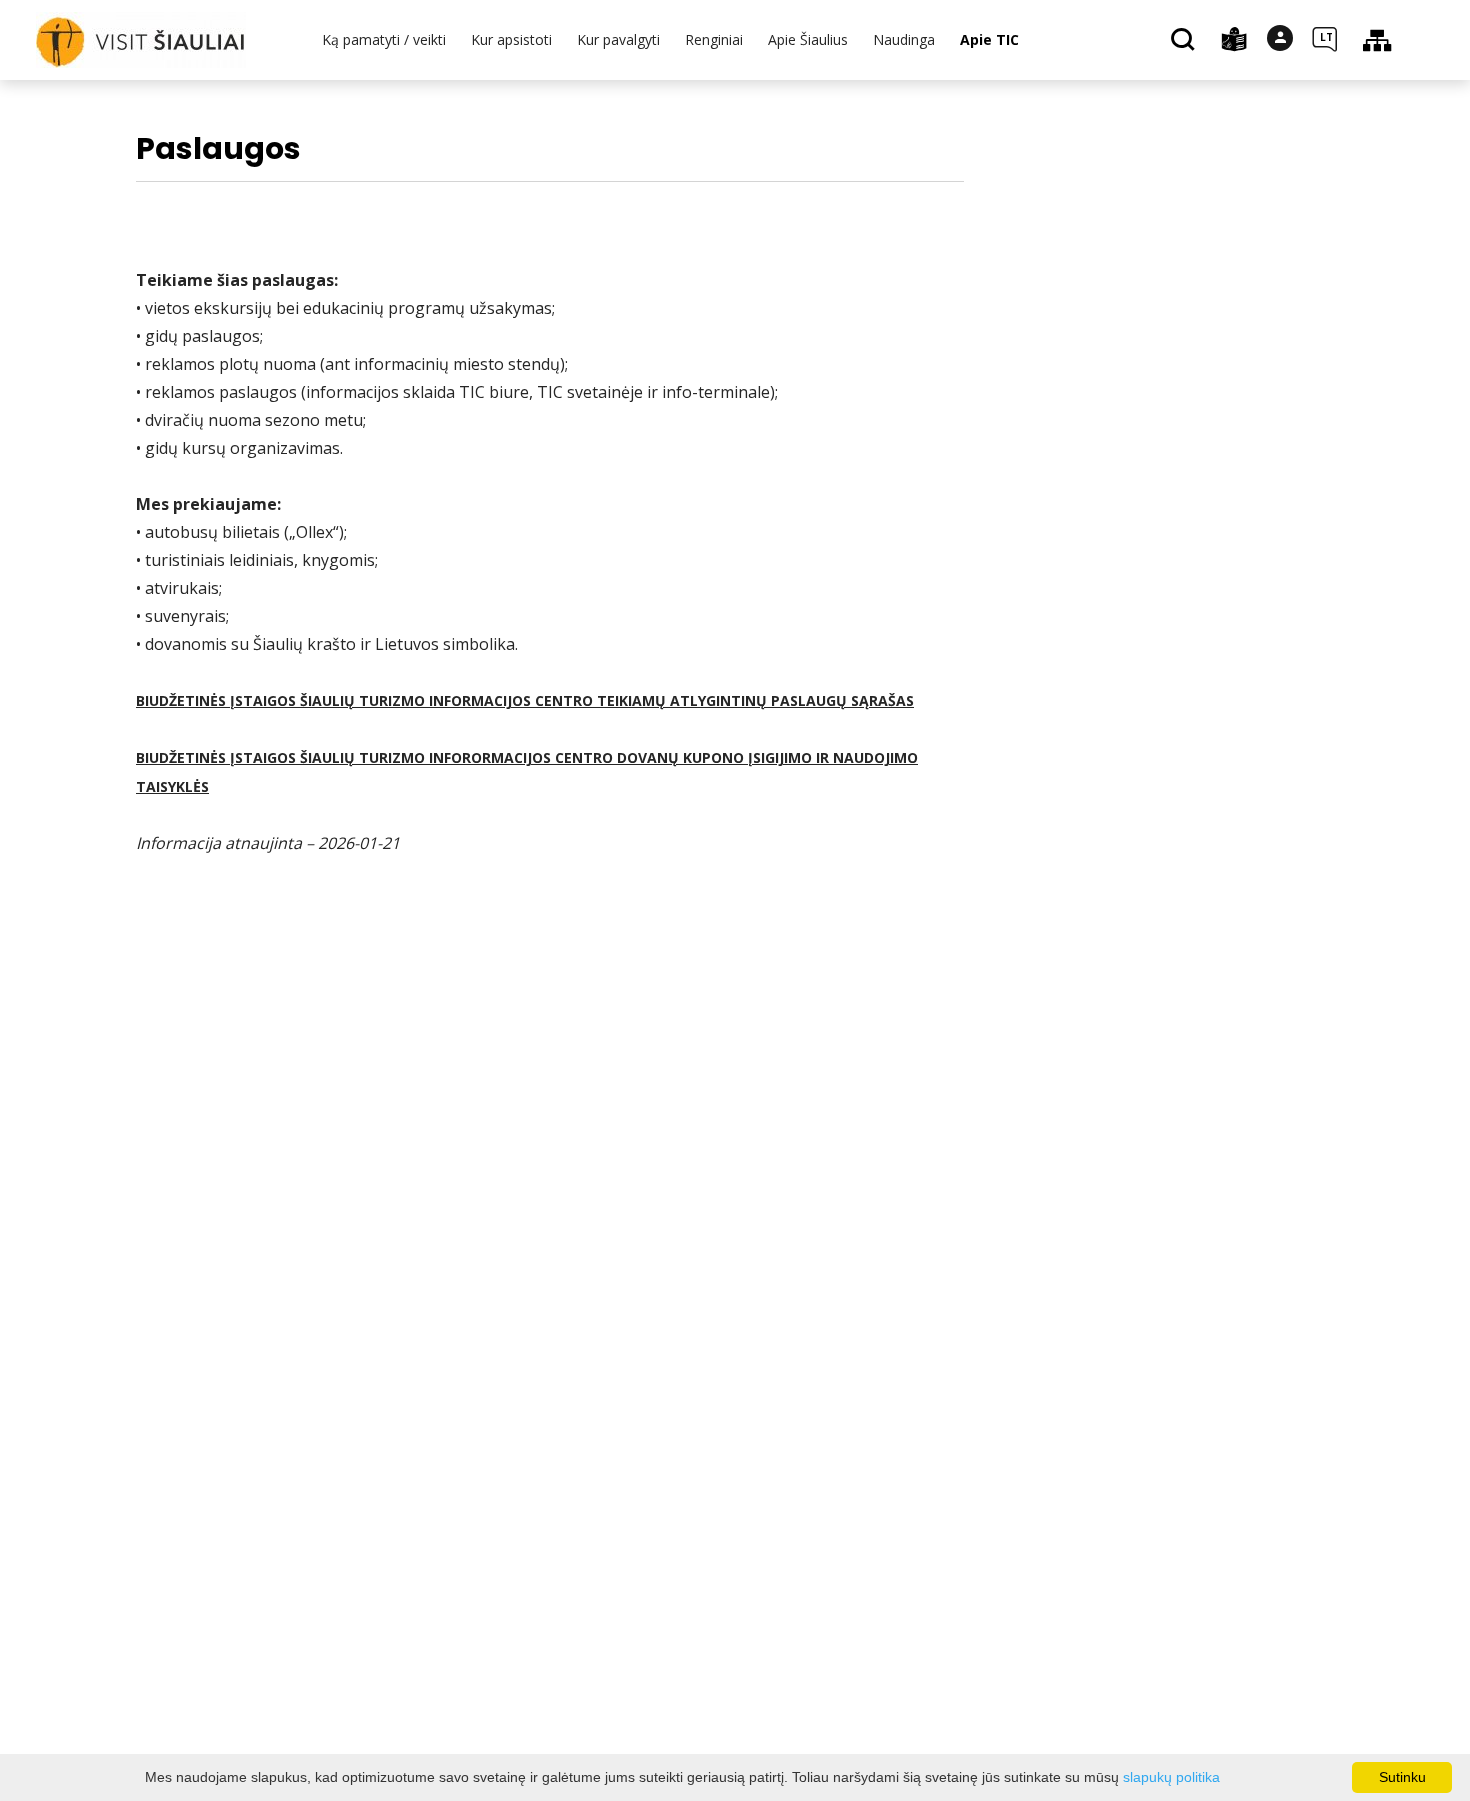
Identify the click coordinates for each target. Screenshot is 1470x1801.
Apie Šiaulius (808, 39)
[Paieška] (1185, 41)
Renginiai (714, 39)
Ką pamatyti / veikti (384, 39)
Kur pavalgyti (618, 39)
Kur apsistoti (511, 39)
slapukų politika (1171, 1777)
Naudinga (904, 39)
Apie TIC (989, 39)
